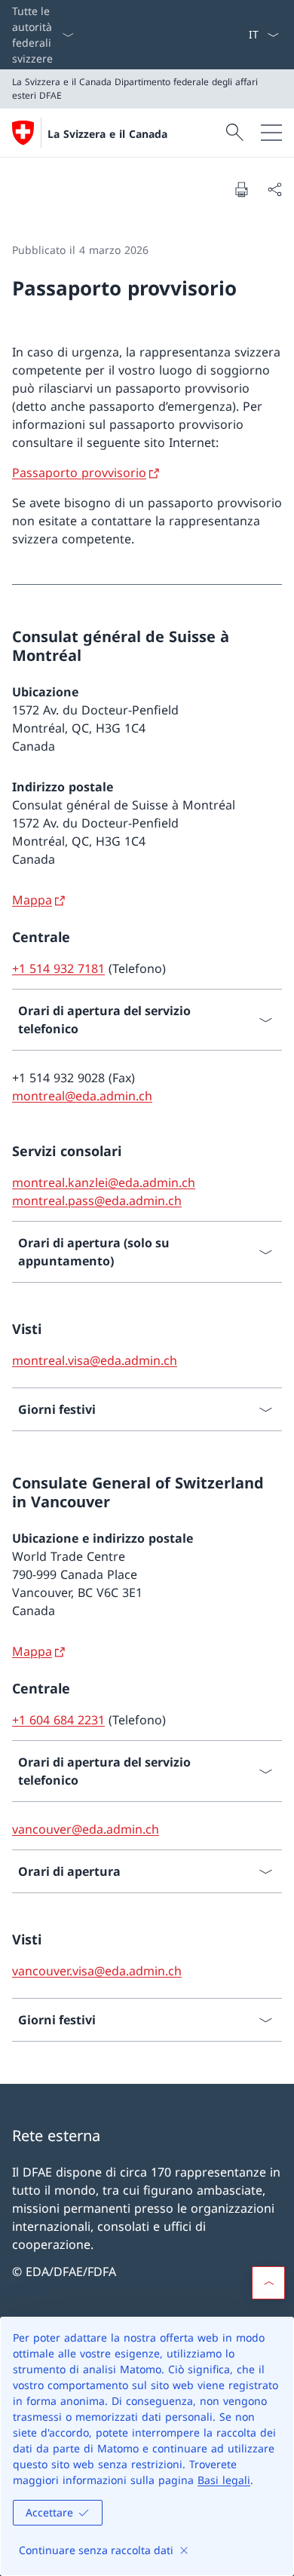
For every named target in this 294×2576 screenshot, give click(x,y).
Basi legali (224, 2480)
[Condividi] (274, 189)
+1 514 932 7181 (58, 968)
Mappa (32, 900)
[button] (268, 2283)
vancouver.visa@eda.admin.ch (97, 1971)
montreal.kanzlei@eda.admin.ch (104, 1182)
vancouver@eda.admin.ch (86, 1829)
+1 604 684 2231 (58, 1720)
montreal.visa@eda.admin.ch (95, 1360)
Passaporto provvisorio (79, 473)
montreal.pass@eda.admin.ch (97, 1201)
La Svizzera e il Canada (107, 134)
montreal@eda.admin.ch (82, 1096)
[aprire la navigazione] (271, 133)
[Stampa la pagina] (241, 189)
